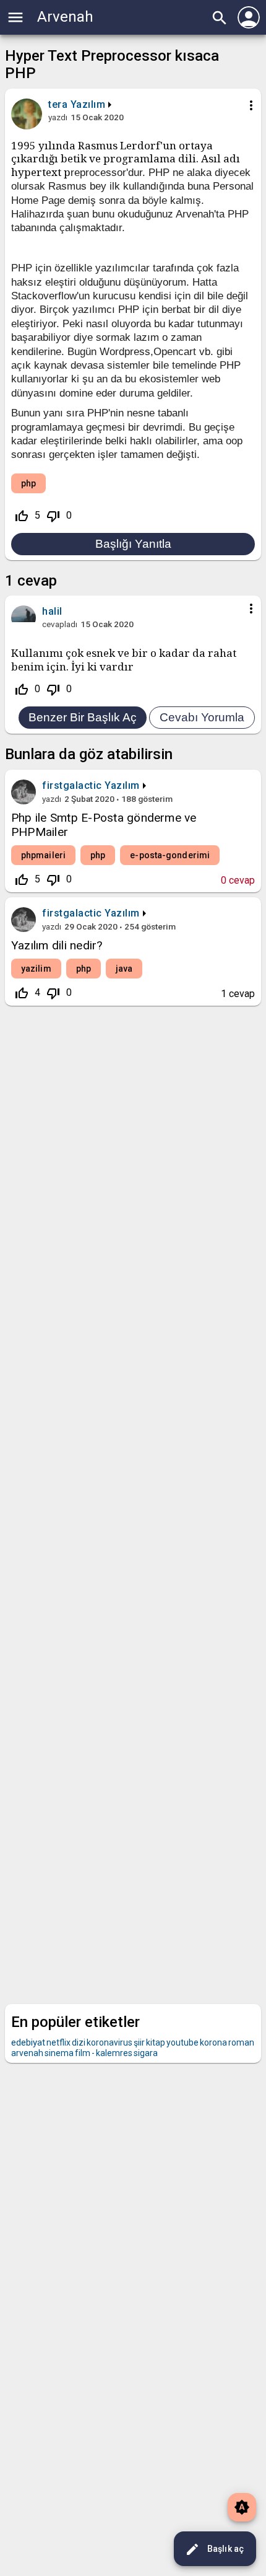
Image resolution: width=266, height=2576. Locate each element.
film (83, 2053)
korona (213, 2042)
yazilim (36, 969)
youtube (182, 2042)
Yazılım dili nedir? (57, 945)
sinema (59, 2053)
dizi (79, 2042)
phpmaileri (43, 855)
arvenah (27, 2053)
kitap (156, 2042)
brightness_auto (242, 2507)
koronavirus (109, 2042)
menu (15, 17)
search (220, 18)
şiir (139, 2042)
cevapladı (60, 624)
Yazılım (88, 104)
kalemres (114, 2053)
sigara (146, 2053)
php (28, 483)
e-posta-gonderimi (170, 855)
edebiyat (28, 2042)
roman (241, 2042)
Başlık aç (214, 2549)
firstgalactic (72, 785)
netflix (58, 2042)
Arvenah (65, 17)
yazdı (58, 117)
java (124, 969)
